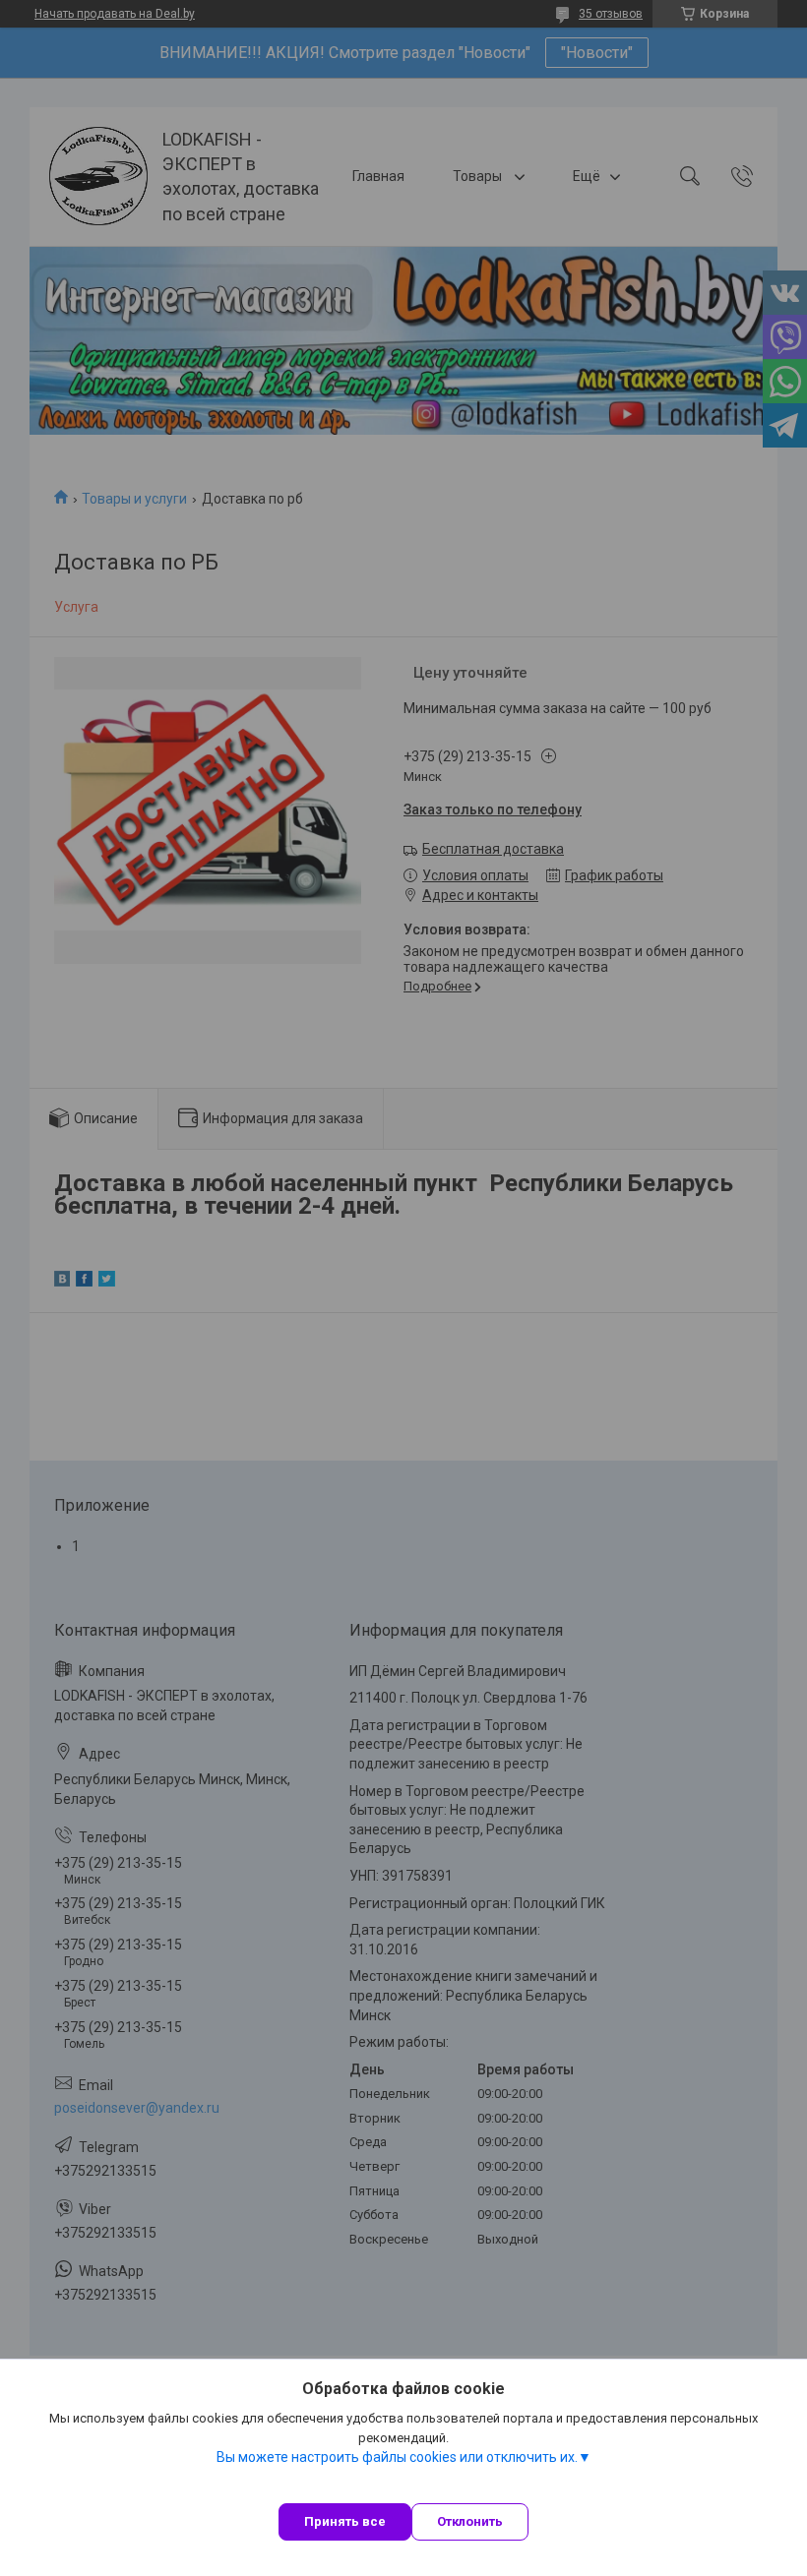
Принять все (345, 2521)
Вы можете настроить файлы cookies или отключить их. (397, 2457)
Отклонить (470, 2521)
